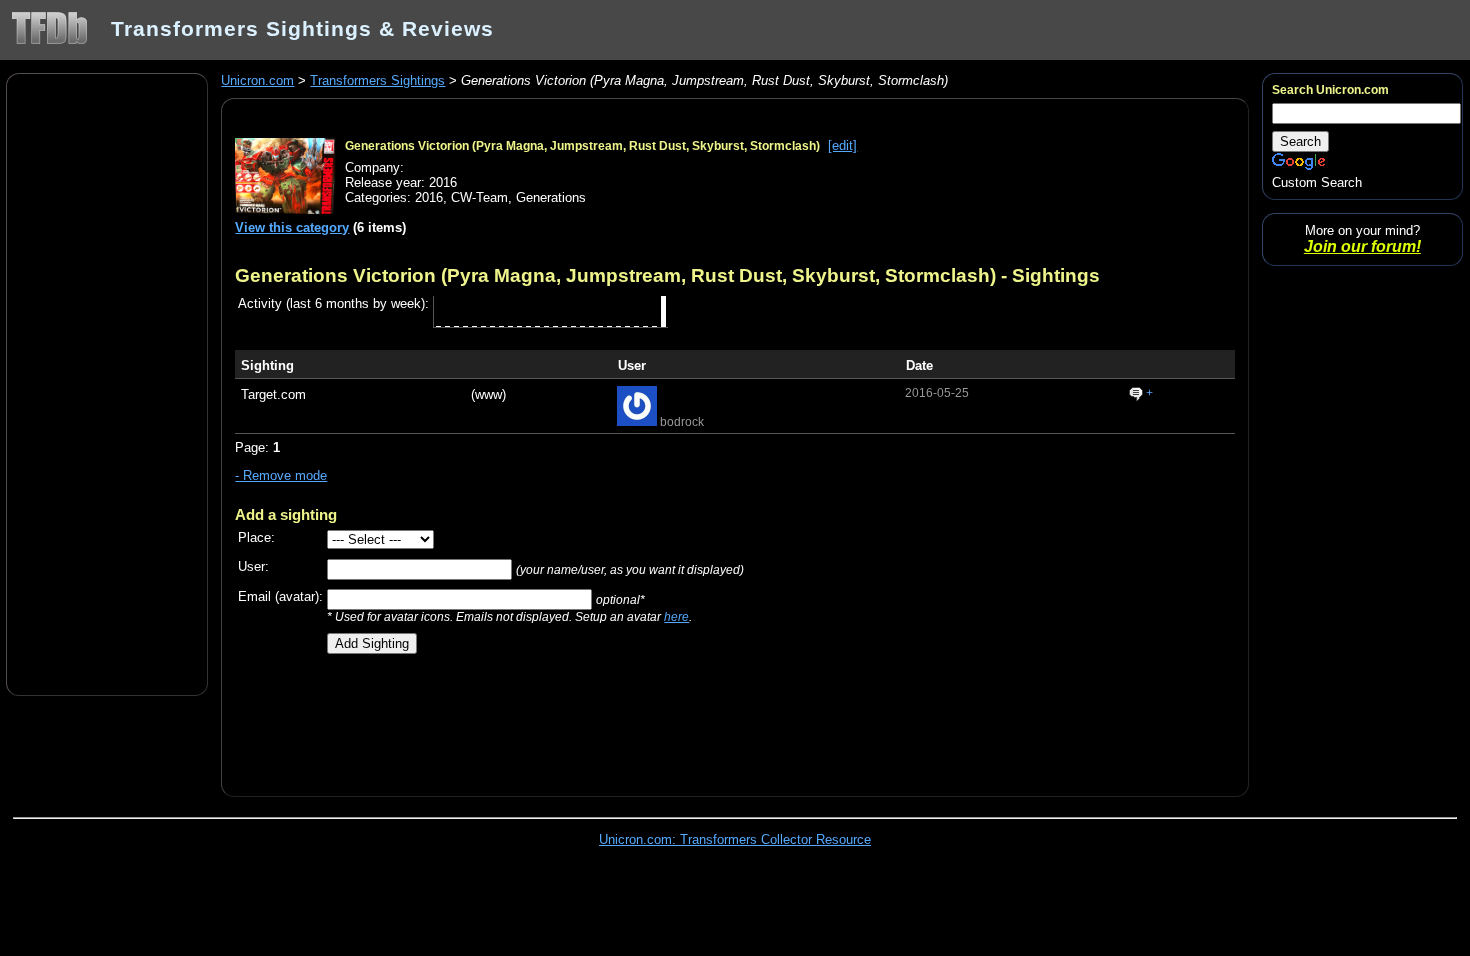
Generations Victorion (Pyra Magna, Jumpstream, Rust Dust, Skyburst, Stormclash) (582, 146)
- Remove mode (281, 475)
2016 (429, 197)
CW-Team (479, 197)
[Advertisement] (107, 383)
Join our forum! (1362, 246)
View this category (292, 227)
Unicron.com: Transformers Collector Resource (735, 839)
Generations (551, 197)
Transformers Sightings (377, 80)
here (676, 616)
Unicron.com (257, 80)
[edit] (842, 145)
